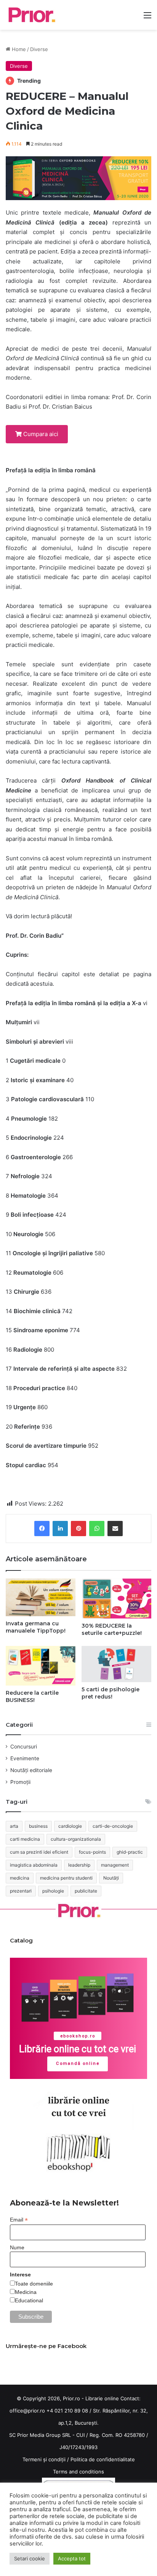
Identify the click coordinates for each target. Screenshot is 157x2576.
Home (18, 49)
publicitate (86, 1891)
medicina (20, 1878)
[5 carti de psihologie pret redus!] (116, 1664)
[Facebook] (42, 1529)
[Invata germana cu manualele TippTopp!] (41, 1598)
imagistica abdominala (34, 1865)
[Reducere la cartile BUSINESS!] (41, 1666)
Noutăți (111, 1878)
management (115, 1865)
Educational (29, 2300)
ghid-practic (130, 1852)
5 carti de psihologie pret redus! (111, 1693)
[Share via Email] (115, 1529)
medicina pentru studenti (66, 1878)
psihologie (53, 1891)
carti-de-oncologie (113, 1826)
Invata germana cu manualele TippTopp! (36, 1627)
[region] (78, 2019)
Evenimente (25, 1758)
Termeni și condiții (44, 2459)
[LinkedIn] (60, 1529)
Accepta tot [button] (72, 2558)
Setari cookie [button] (30, 2558)
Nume (17, 2247)
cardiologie (70, 1826)
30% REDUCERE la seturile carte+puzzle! (112, 1629)
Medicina (26, 2292)
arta (14, 1826)
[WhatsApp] (97, 1529)
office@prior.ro (27, 2411)
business (38, 1826)
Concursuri (24, 1747)
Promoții (20, 1782)
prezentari (21, 1891)
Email (19, 2220)
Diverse (39, 49)
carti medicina (25, 1839)
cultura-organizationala (76, 1839)
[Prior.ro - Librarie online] (31, 15)
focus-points (92, 1852)
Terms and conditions (78, 2472)
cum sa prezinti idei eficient (39, 1852)
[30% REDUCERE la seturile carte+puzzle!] (116, 1598)
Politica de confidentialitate (103, 2459)
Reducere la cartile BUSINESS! (32, 1696)
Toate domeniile (34, 2284)
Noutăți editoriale (31, 1770)
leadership (79, 1865)
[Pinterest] (78, 1529)
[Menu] (147, 18)
